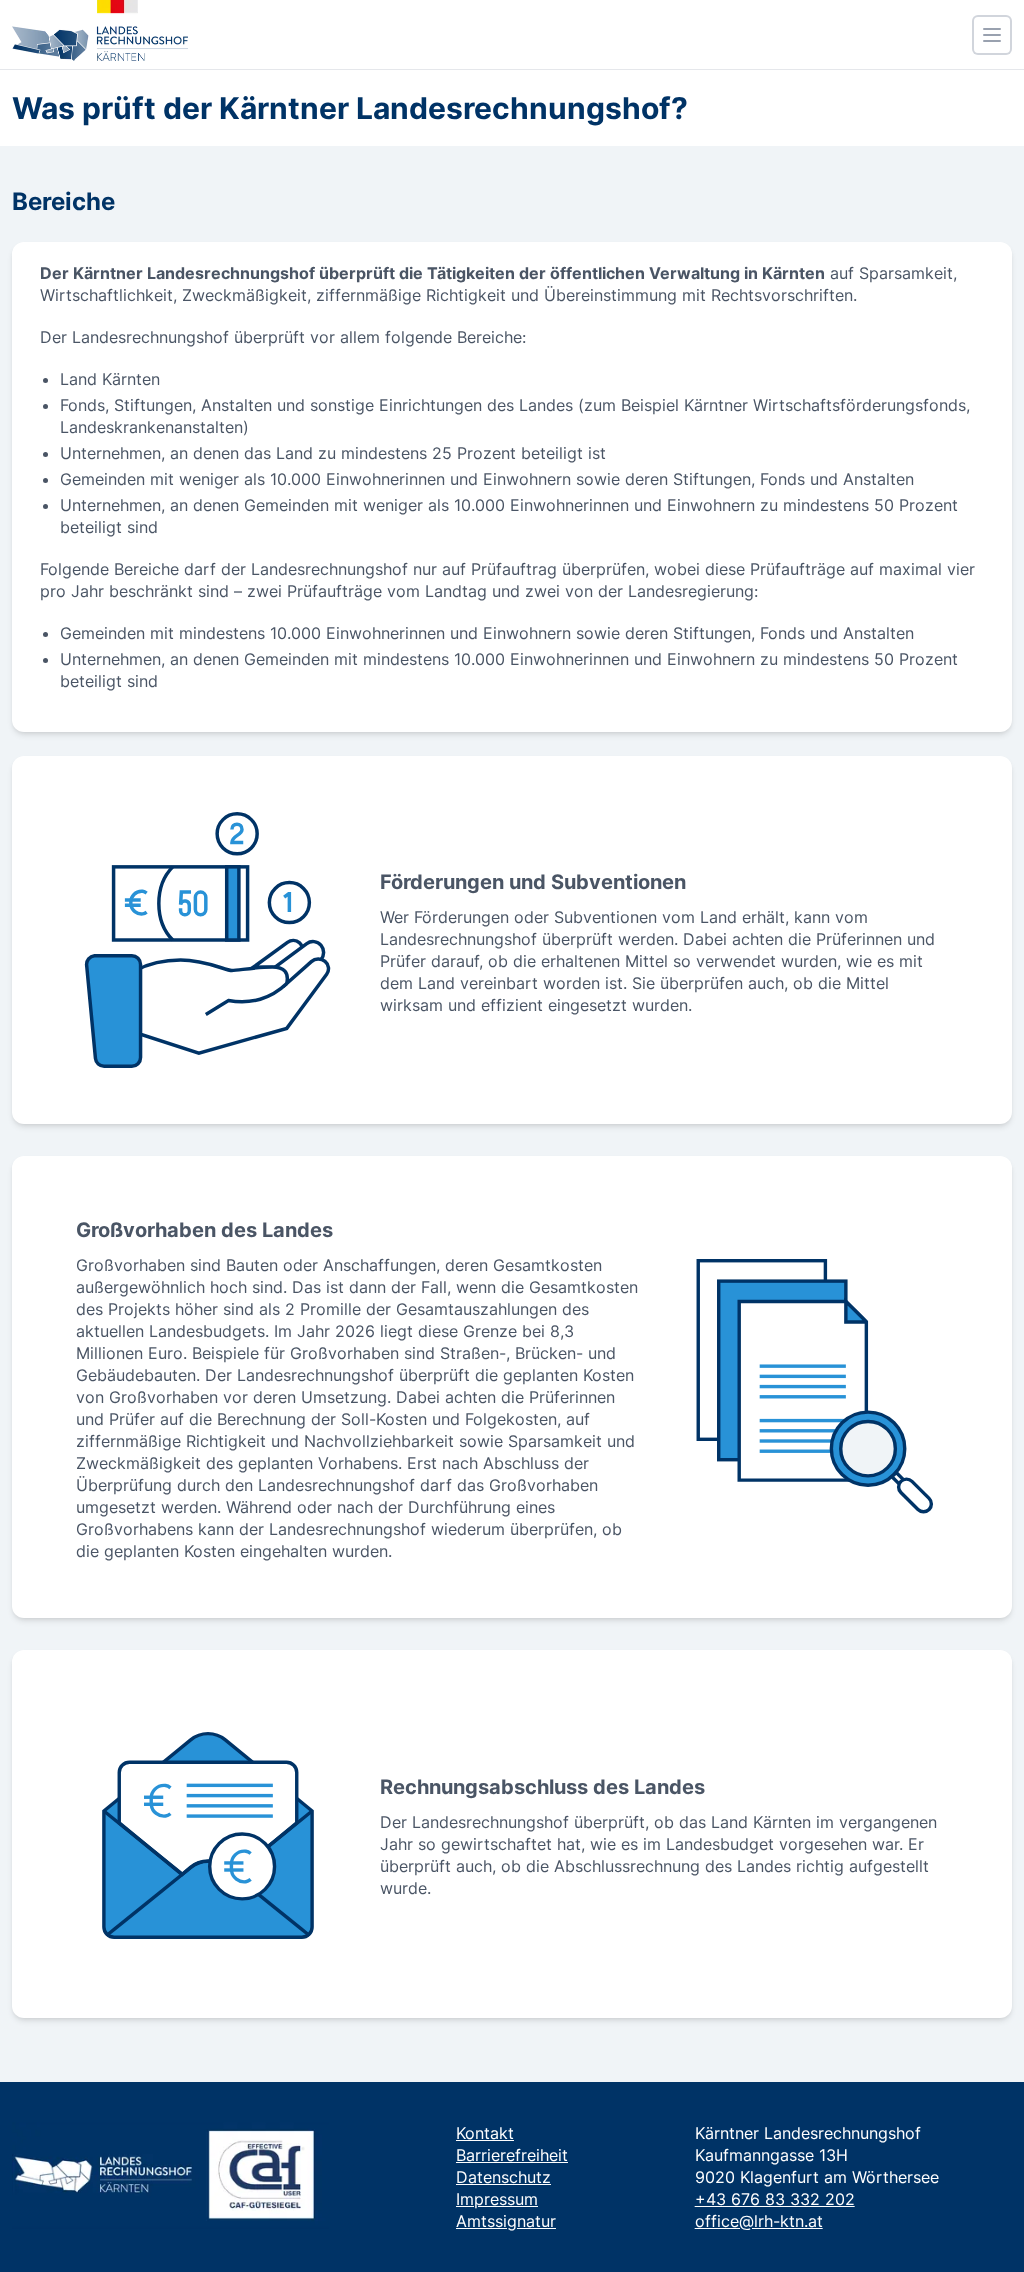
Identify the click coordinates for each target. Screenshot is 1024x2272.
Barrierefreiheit (512, 2155)
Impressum (497, 2199)
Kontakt (485, 2133)
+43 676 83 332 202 (775, 2199)
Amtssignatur (506, 2221)
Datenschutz (503, 2177)
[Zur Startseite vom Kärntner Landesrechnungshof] (100, 30)
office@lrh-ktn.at (759, 2221)
